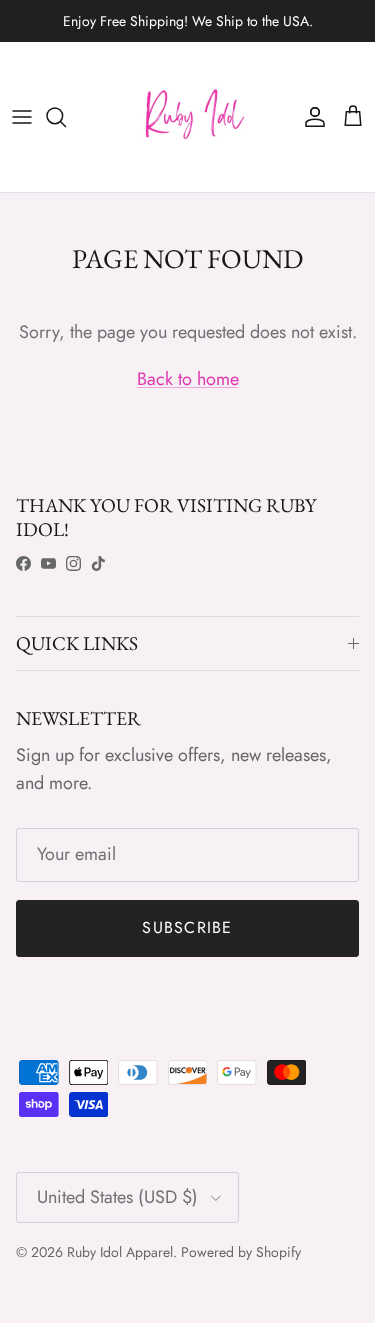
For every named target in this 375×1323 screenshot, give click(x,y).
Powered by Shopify (241, 1252)
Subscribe (187, 927)
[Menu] (22, 117)
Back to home (188, 379)
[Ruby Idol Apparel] (188, 117)
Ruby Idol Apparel (120, 1252)
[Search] (66, 117)
